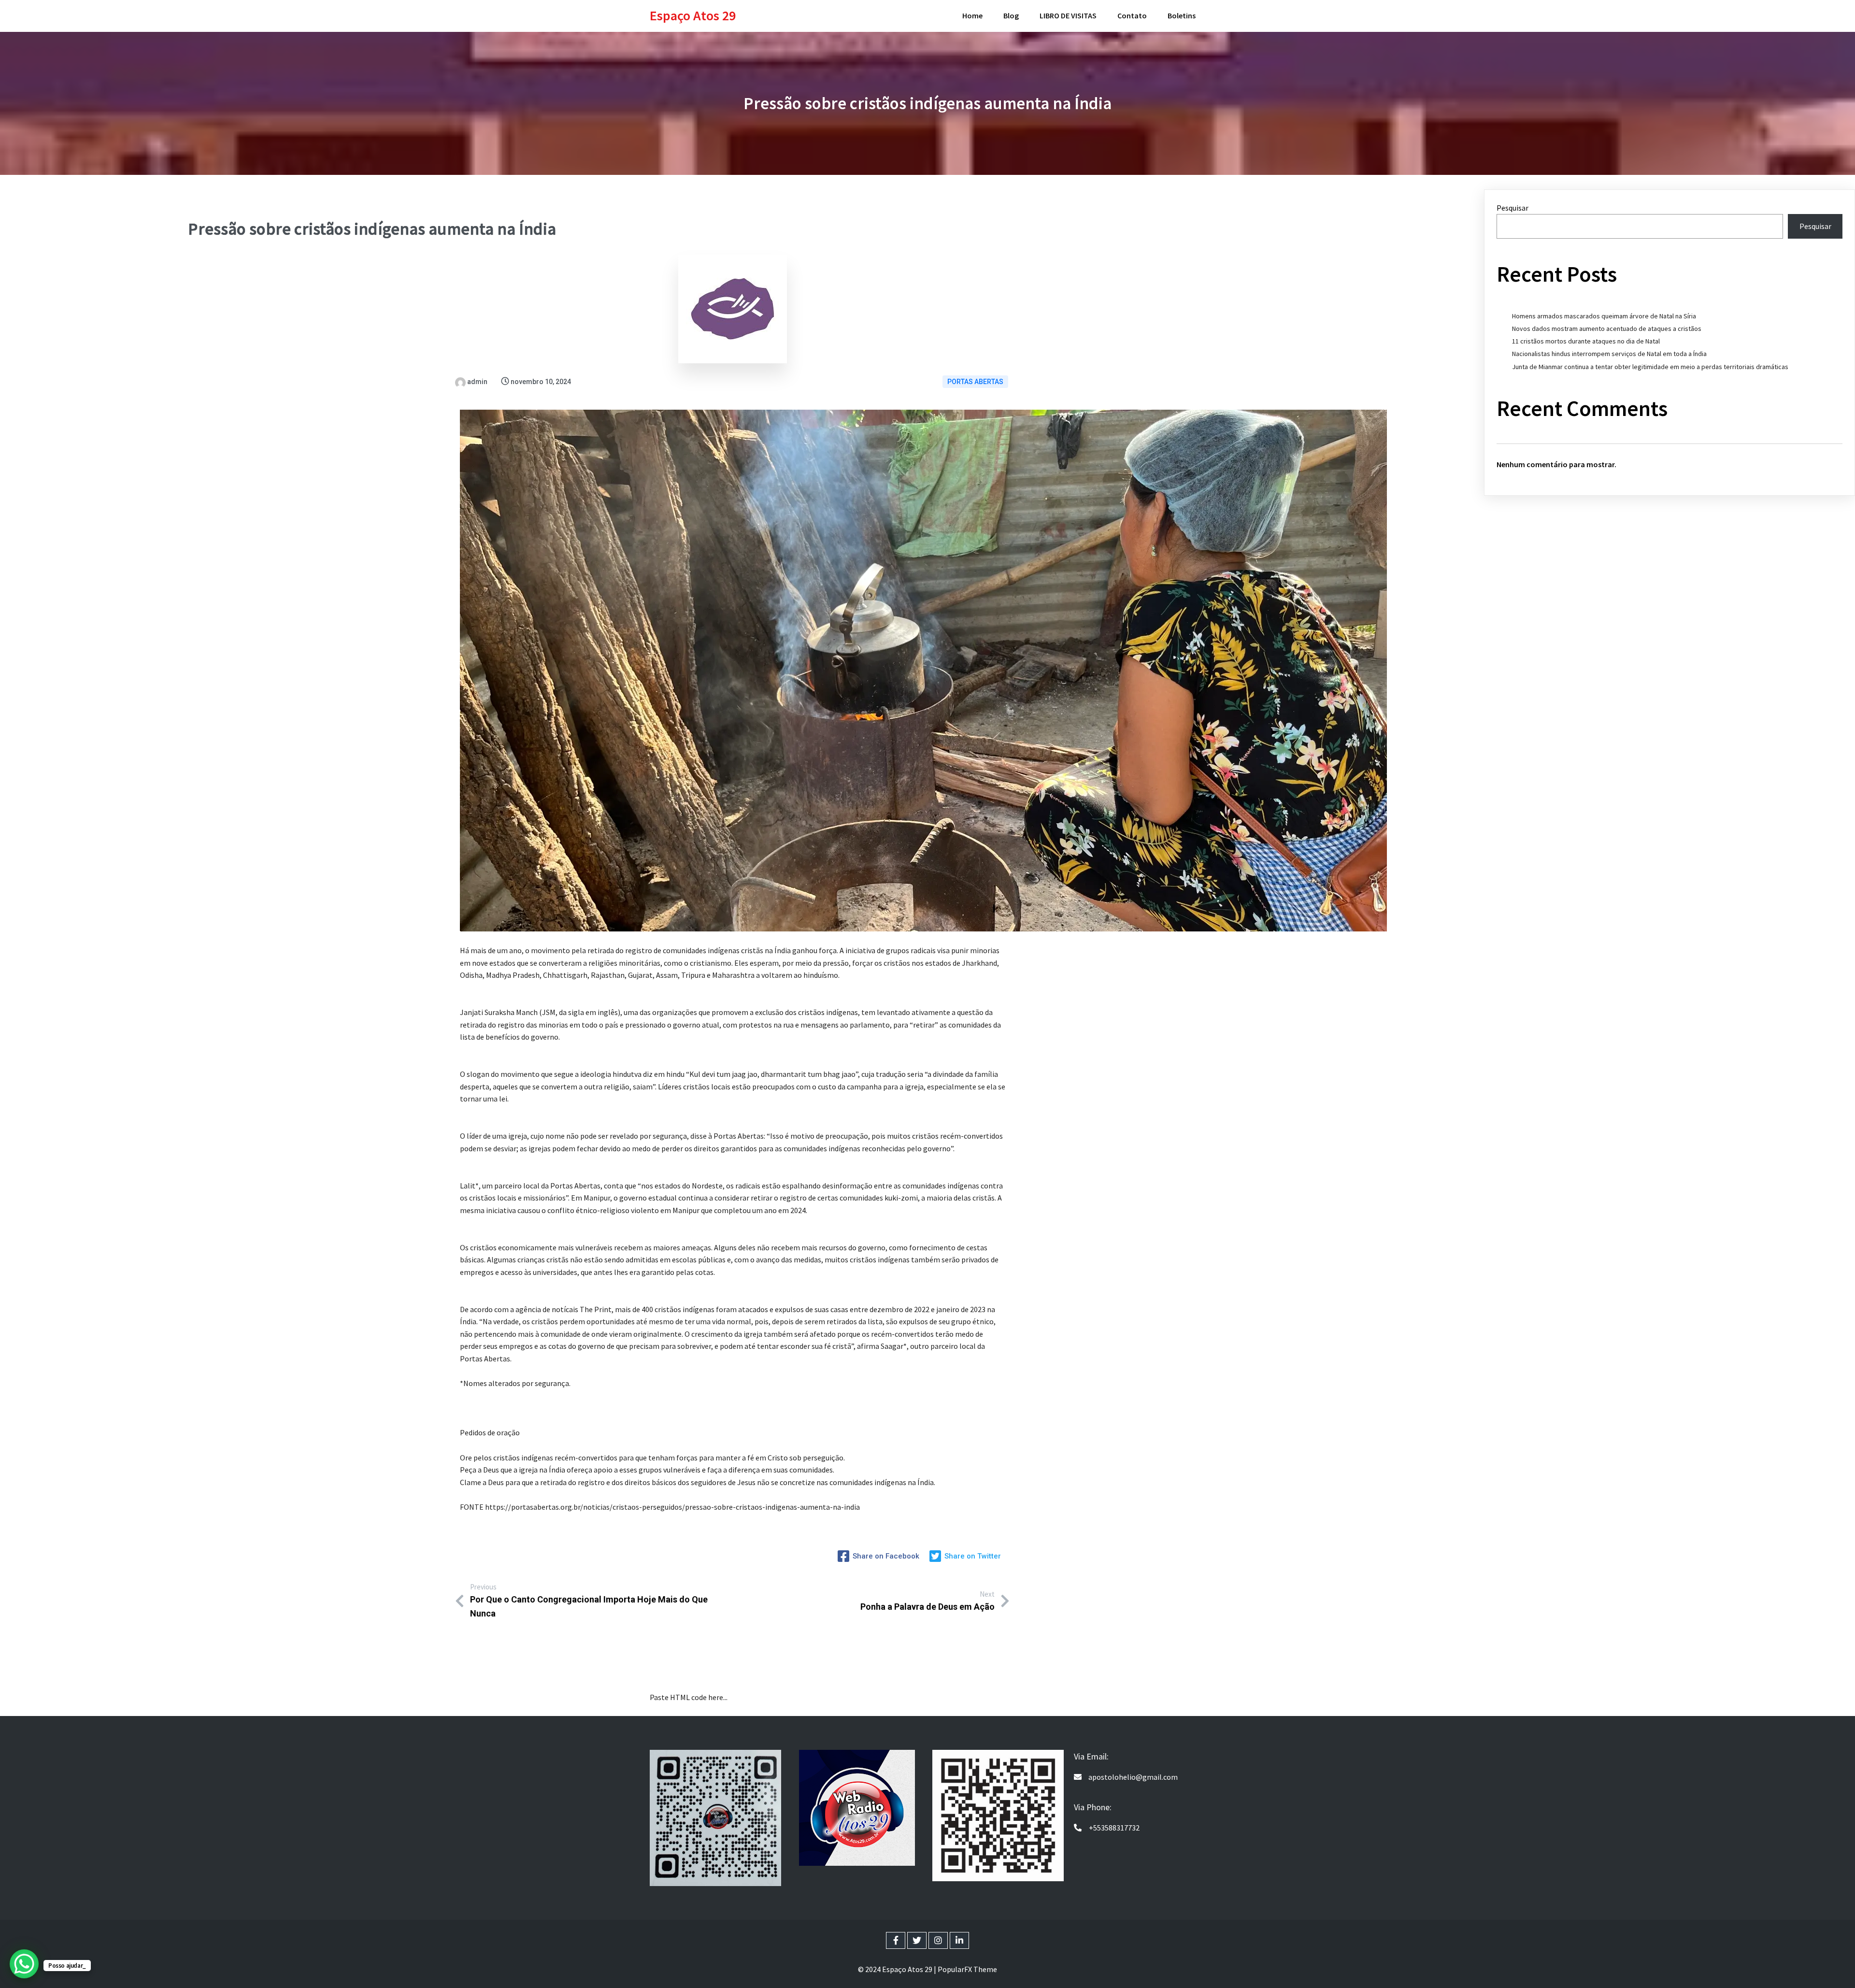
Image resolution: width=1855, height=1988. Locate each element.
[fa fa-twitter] (917, 1940)
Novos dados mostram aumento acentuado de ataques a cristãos (1607, 329)
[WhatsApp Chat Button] (24, 1964)
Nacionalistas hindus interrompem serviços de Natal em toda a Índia (1609, 354)
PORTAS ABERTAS (975, 382)
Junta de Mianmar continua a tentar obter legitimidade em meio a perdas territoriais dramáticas (1650, 367)
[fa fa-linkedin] (959, 1940)
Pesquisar (1513, 208)
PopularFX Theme (967, 1969)
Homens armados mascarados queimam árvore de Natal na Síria (1604, 316)
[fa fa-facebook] (896, 1940)
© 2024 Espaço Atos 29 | (898, 1969)
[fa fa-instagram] (938, 1940)
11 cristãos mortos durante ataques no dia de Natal (1586, 341)
